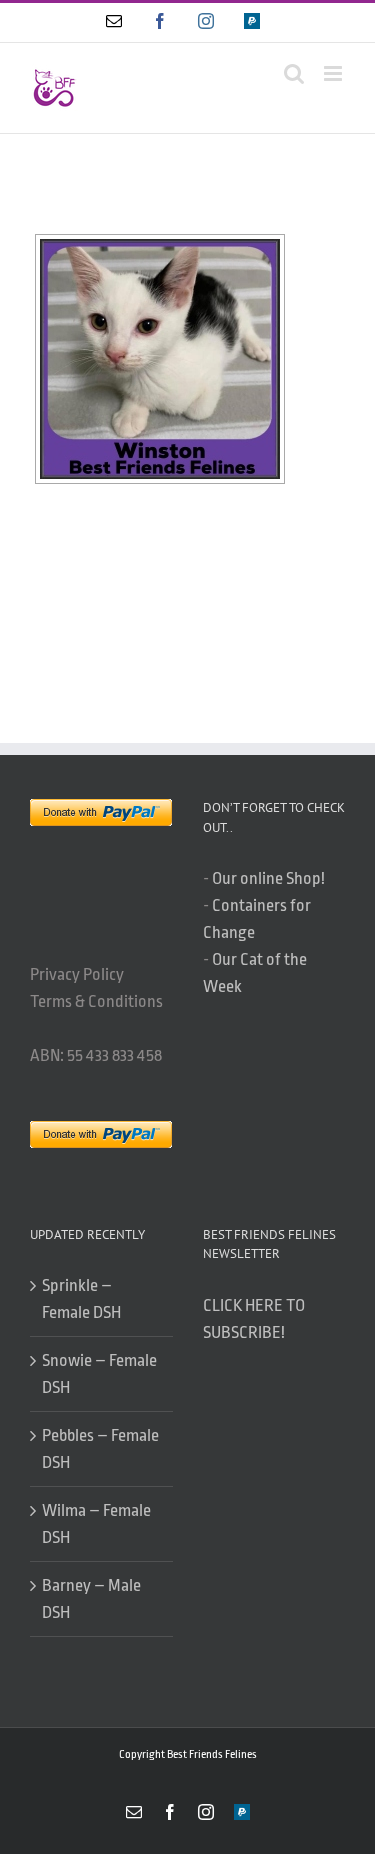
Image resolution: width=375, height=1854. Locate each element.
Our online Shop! (268, 878)
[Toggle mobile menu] (334, 73)
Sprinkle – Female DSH (81, 1299)
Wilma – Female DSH (96, 1524)
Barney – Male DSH (91, 1599)
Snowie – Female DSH (99, 1374)
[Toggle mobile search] (294, 73)
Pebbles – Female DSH (100, 1449)
